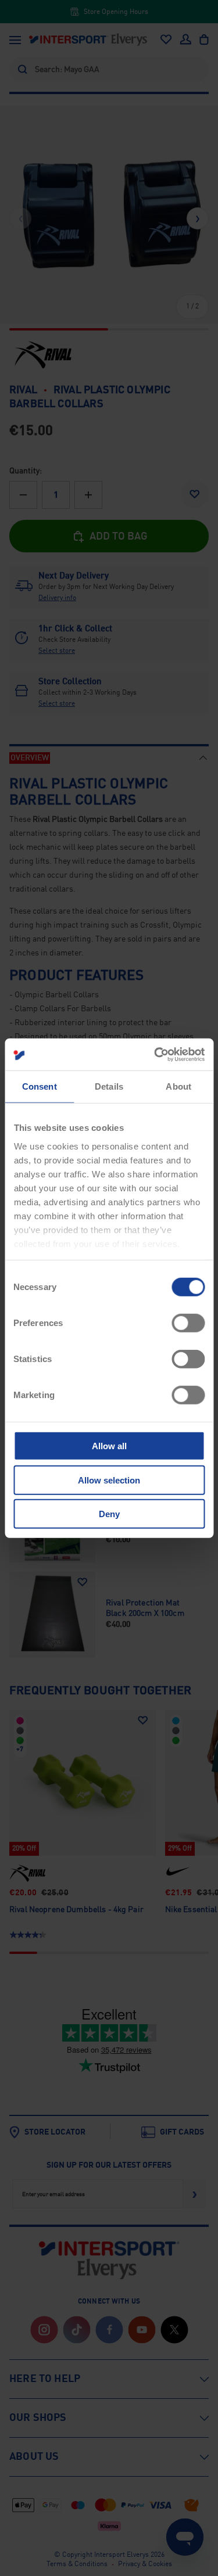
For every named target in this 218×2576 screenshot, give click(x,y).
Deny (109, 1514)
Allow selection (109, 1480)
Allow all (109, 1446)
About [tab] (178, 1086)
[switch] (188, 1323)
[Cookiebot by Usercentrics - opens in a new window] (155, 1054)
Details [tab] (109, 1086)
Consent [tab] (40, 1086)
